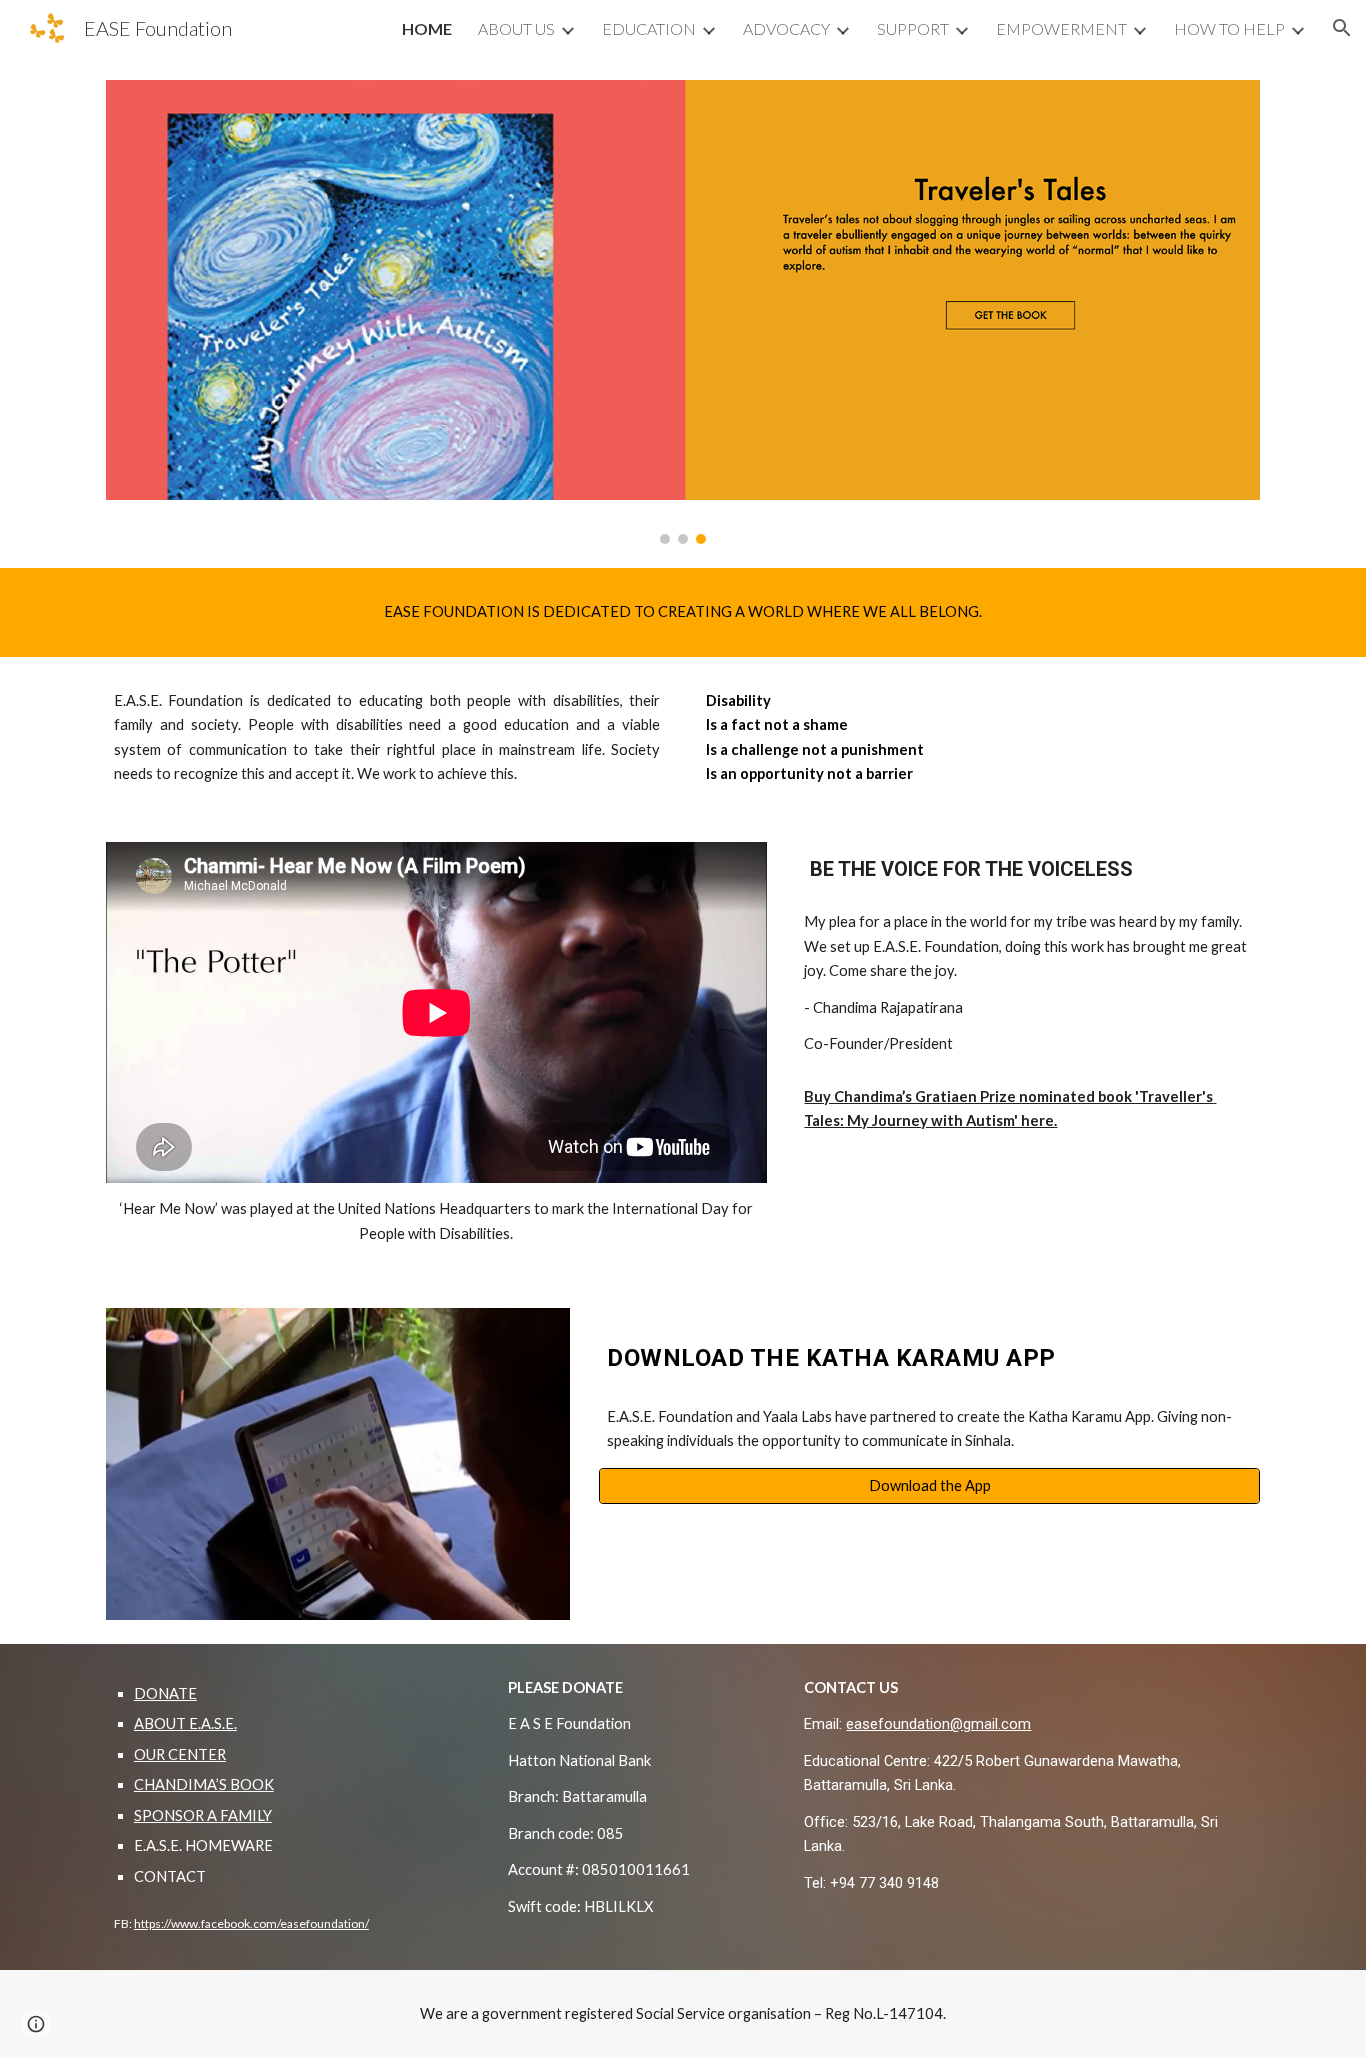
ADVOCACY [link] (786, 28)
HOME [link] (427, 28)
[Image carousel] (683, 312)
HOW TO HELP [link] (1229, 28)
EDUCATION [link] (649, 28)
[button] (1342, 28)
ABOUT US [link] (516, 28)
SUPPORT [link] (913, 28)
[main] (683, 612)
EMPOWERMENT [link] (1061, 28)
